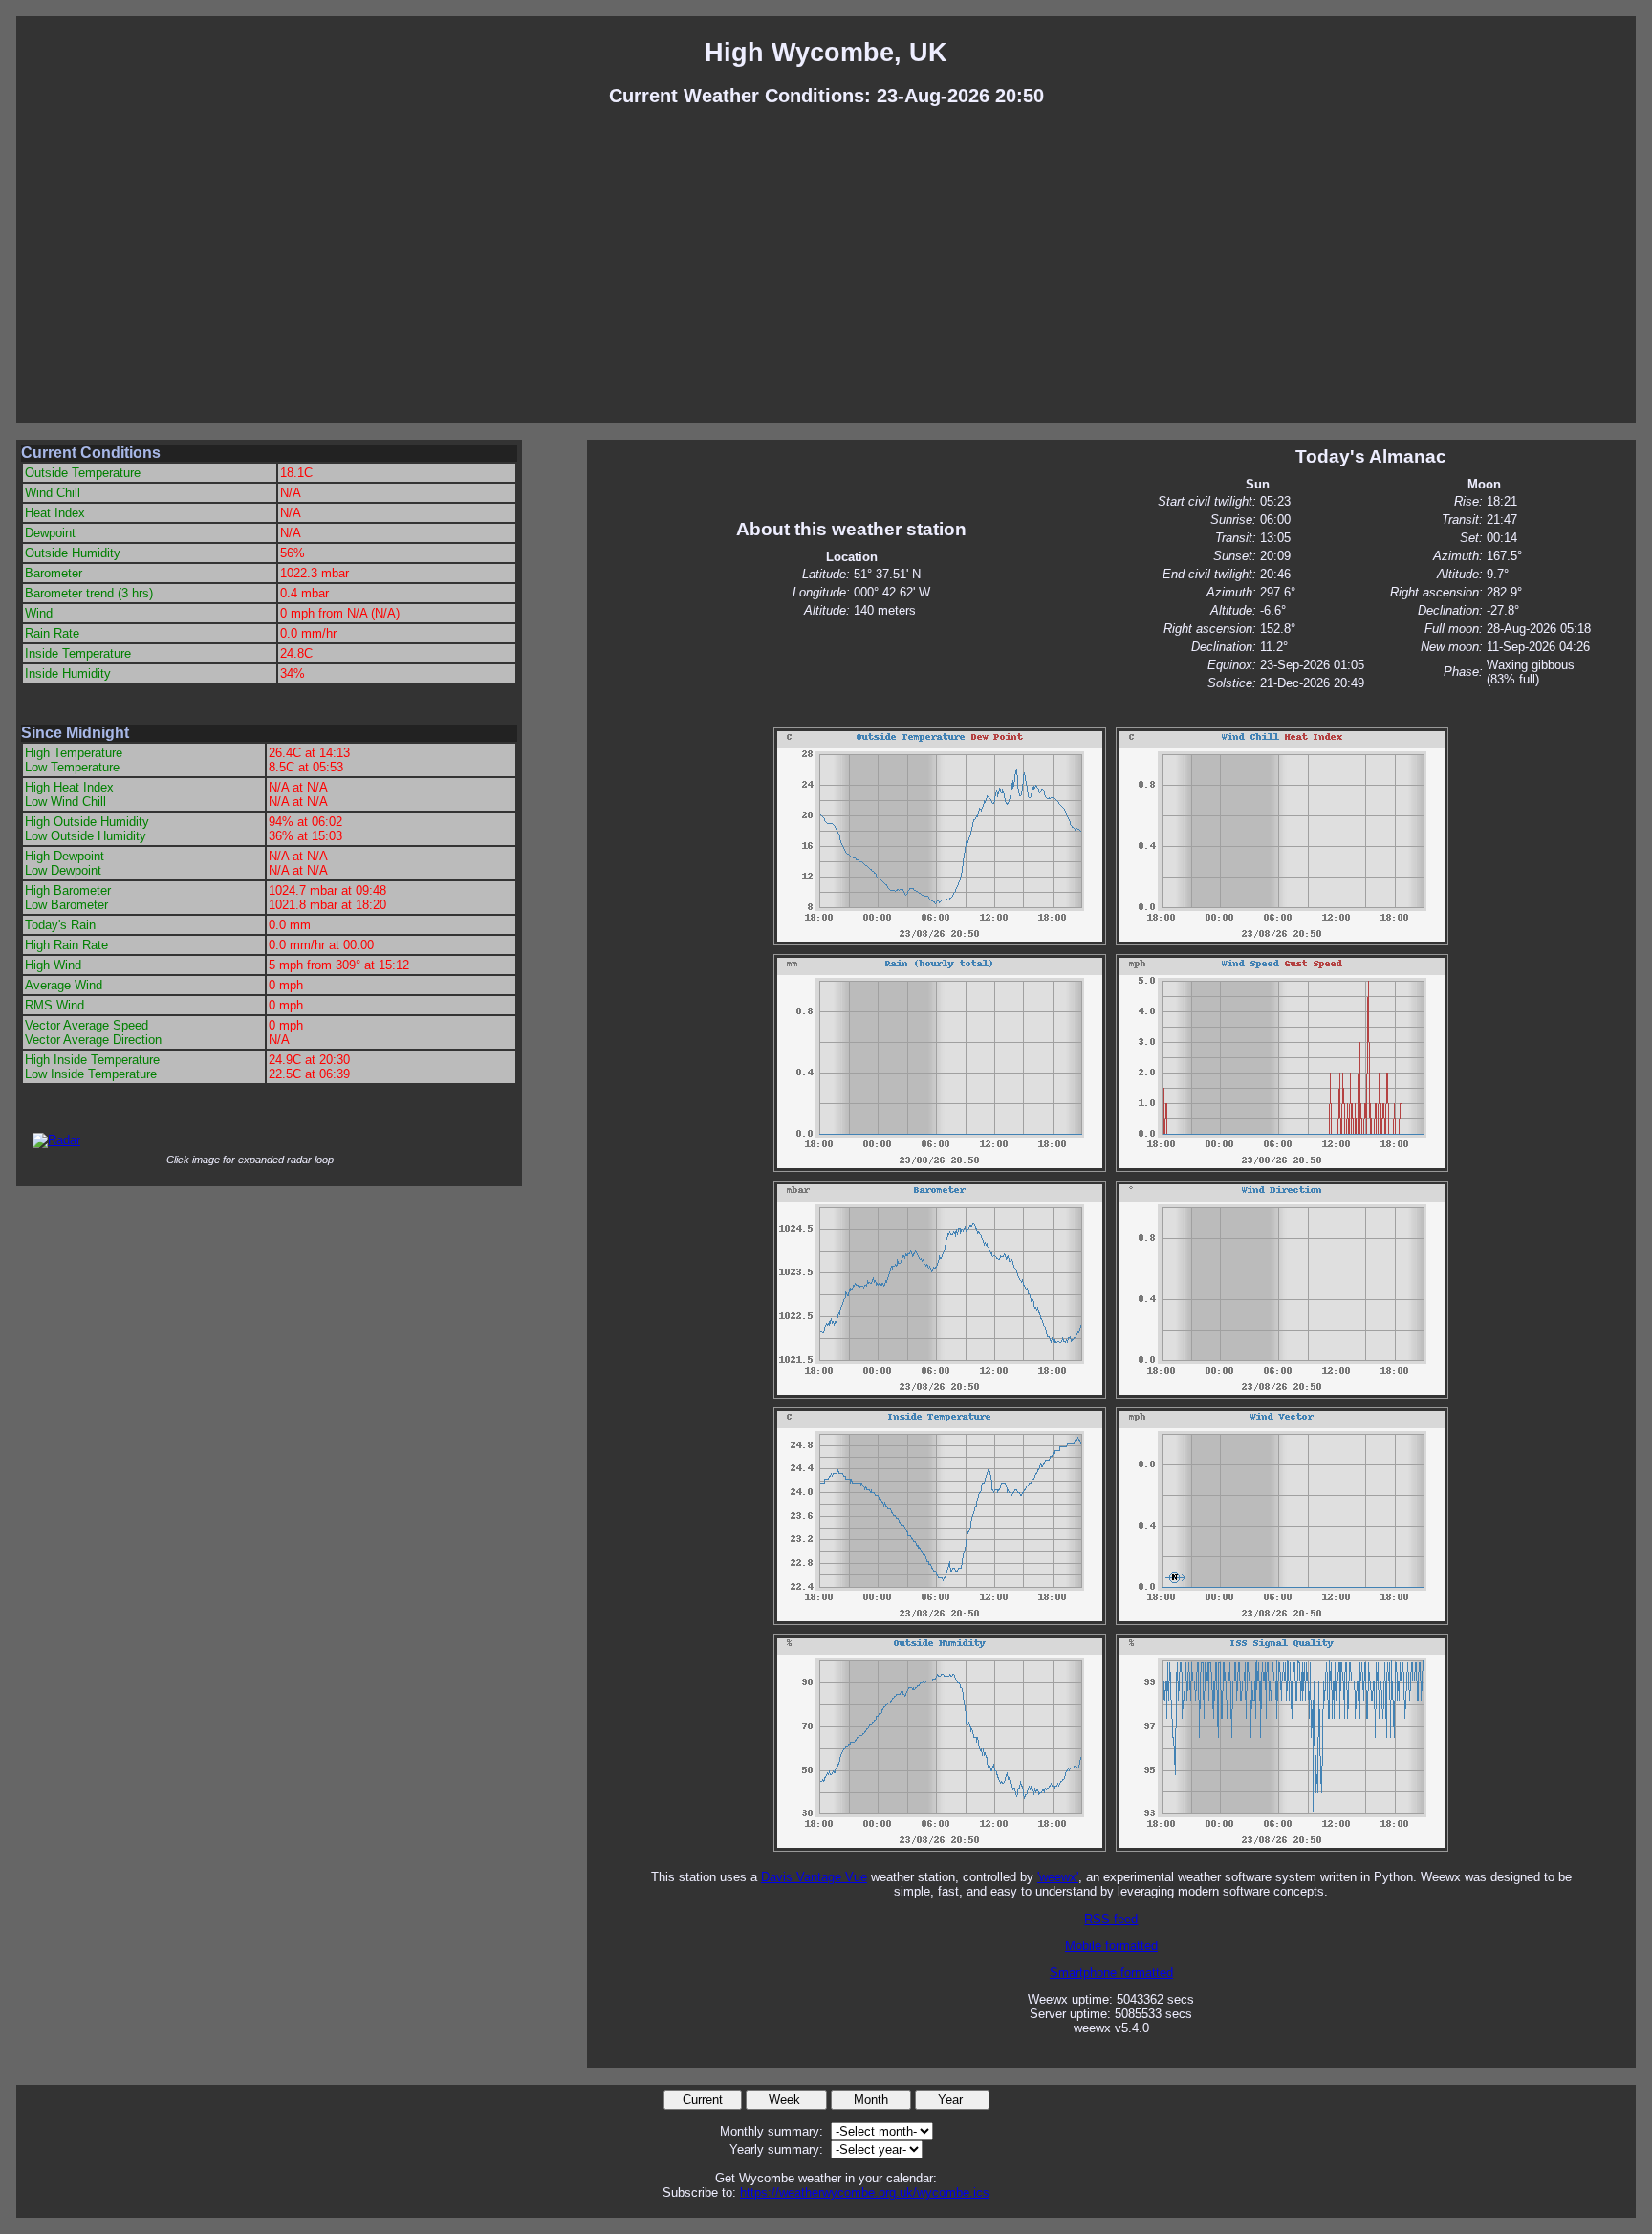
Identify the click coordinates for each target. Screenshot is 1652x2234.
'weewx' (1058, 1877)
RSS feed (1111, 1919)
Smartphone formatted (1111, 1973)
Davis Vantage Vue (814, 1877)
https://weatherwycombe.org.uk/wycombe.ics (865, 2192)
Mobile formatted (1111, 1946)
